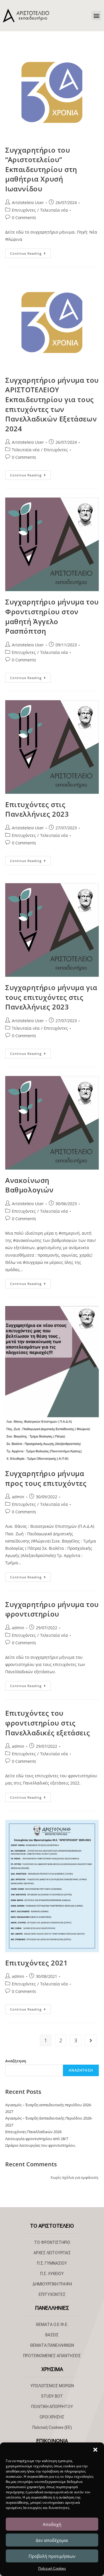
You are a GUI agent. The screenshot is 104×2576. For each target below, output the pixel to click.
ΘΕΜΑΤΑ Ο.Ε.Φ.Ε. (52, 2324)
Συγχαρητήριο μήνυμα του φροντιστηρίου (52, 1609)
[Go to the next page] (91, 2040)
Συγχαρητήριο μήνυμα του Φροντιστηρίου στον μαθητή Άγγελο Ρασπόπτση (52, 616)
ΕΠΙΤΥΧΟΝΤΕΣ (52, 2294)
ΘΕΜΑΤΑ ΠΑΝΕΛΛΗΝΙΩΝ (52, 2345)
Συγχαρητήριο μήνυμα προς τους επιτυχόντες (46, 1478)
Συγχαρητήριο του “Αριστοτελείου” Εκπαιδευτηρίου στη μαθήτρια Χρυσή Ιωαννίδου (41, 169)
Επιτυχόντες (24, 210)
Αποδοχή (52, 2524)
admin (18, 1497)
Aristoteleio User (28, 203)
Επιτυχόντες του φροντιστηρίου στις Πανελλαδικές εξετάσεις (48, 1723)
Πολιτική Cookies (52, 2568)
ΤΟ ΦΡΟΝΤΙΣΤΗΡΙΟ (52, 2242)
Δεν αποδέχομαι (52, 2540)
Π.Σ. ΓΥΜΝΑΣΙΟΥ (52, 2263)
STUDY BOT (52, 2396)
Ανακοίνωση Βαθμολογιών (29, 1185)
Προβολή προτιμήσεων (52, 2556)
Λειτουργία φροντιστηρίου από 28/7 (37, 2139)
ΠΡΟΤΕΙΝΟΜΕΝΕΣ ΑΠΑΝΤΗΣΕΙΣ (52, 2356)
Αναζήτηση (16, 2061)
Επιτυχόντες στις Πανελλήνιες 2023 (37, 809)
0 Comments (24, 218)
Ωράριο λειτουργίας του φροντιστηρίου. (40, 2145)
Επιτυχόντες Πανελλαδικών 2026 (33, 2132)
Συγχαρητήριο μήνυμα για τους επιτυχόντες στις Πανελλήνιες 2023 (51, 997)
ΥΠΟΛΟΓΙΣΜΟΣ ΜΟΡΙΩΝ (52, 2386)
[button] (95, 2450)
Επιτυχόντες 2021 (37, 1963)
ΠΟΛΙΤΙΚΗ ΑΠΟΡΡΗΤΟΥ (52, 2407)
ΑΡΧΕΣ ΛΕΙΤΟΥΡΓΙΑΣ (52, 2253)
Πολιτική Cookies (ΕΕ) (52, 2427)
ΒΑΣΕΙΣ (52, 2335)
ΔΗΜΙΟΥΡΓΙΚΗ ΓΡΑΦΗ (52, 2284)
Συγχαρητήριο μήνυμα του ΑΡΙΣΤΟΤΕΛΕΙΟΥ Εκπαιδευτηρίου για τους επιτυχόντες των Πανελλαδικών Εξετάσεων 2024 (52, 404)
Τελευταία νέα (54, 210)
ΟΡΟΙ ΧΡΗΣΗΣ (52, 2417)
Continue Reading (30, 252)
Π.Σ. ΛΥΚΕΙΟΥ (52, 2274)
